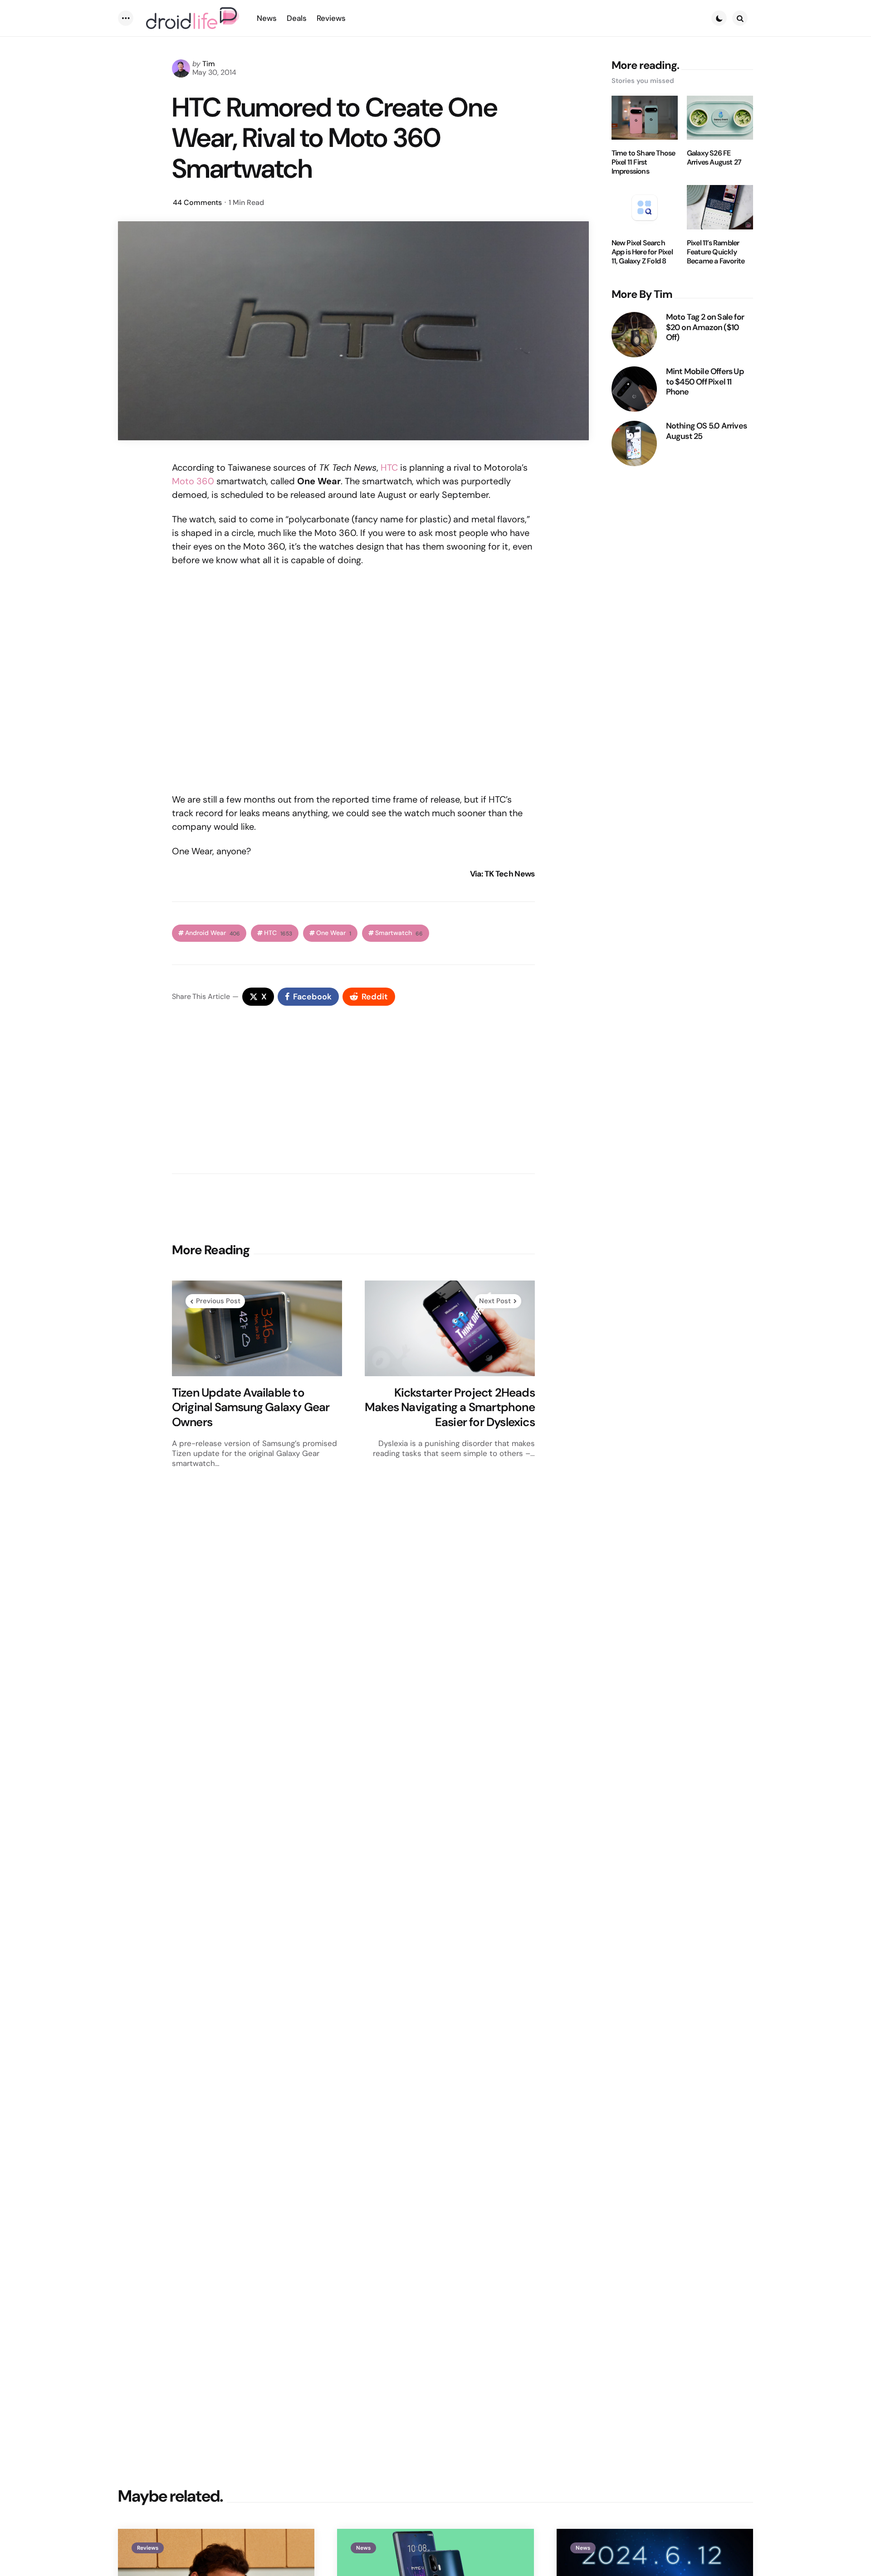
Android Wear (213, 933)
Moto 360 (193, 481)
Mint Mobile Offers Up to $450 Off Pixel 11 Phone (705, 382)
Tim (209, 64)
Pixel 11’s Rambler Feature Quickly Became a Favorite (716, 252)
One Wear (334, 933)
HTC (389, 467)
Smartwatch (399, 933)
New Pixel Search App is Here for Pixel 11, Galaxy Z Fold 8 (642, 252)
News (363, 2548)
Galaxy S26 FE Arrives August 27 (714, 158)
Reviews (148, 2548)
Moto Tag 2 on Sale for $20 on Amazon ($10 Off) (705, 327)
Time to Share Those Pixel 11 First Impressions (643, 162)
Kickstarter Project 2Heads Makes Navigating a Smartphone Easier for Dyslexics (450, 1407)
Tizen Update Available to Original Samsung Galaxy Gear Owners (251, 1407)
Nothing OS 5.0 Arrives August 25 (706, 431)
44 (197, 202)
